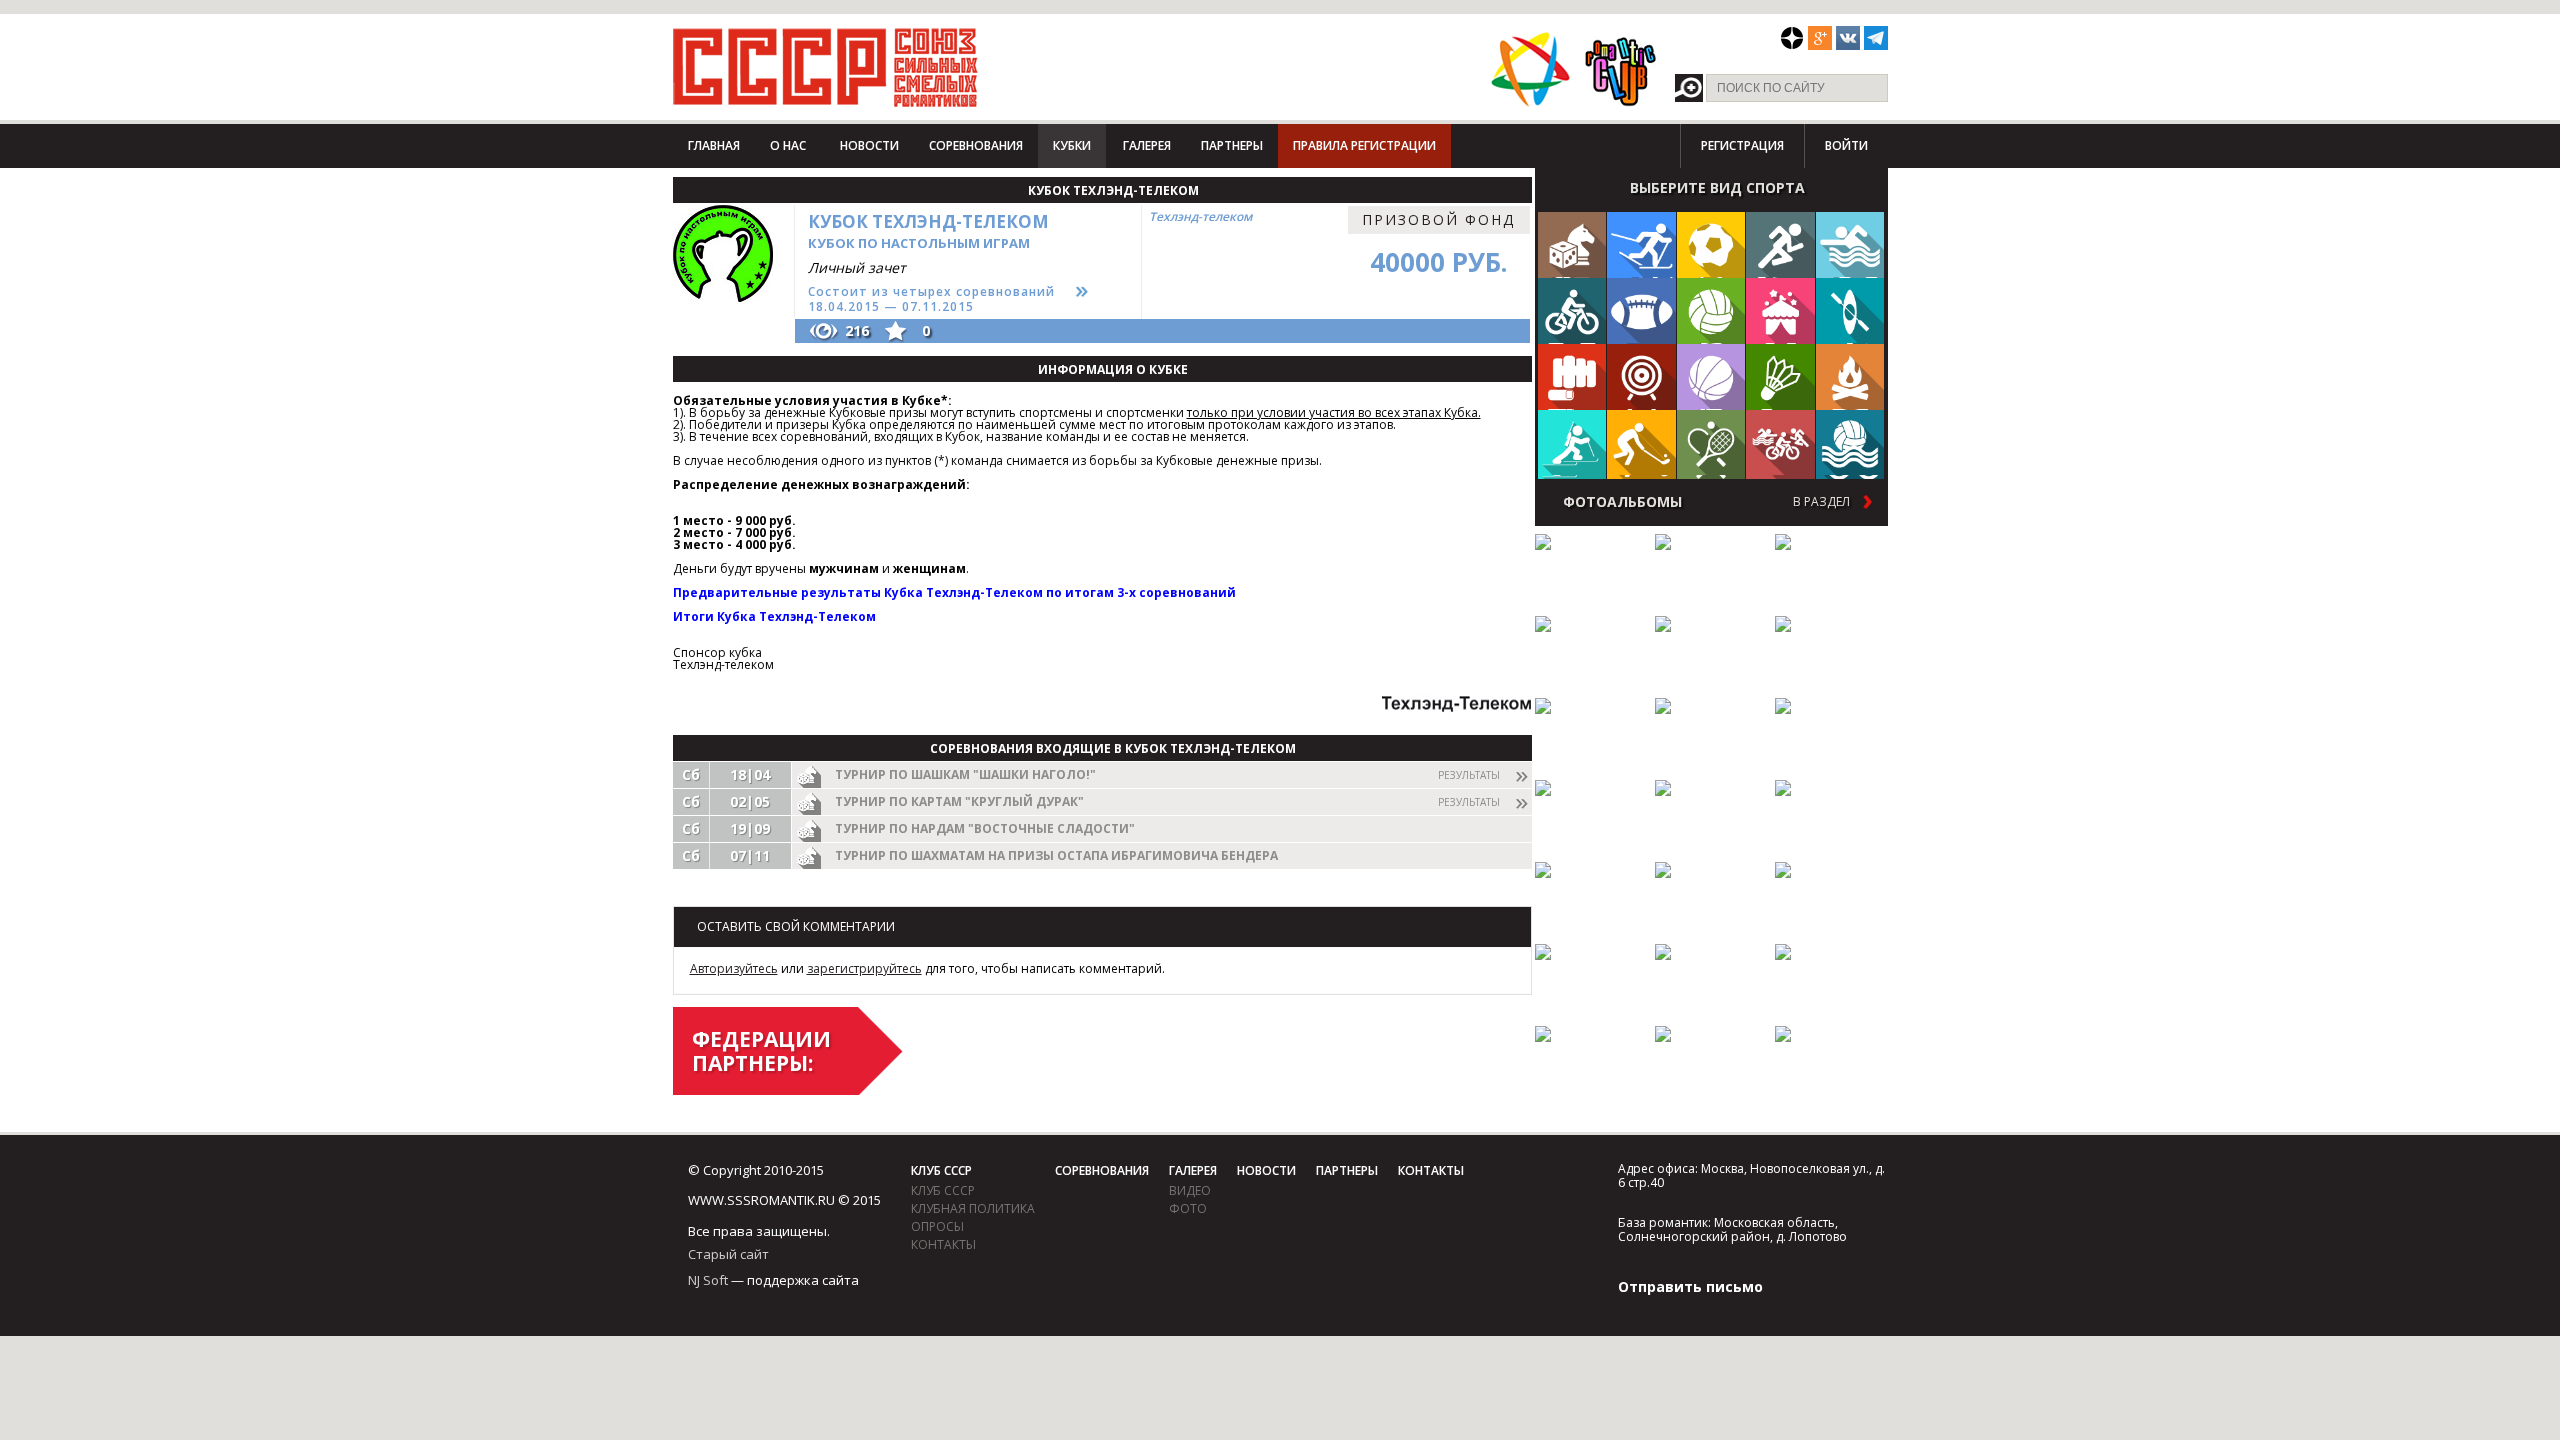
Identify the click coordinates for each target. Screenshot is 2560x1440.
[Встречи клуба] (1780, 310)
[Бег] (1780, 244)
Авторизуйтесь (734, 968)
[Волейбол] (1711, 310)
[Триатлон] (1780, 442)
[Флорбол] (1641, 442)
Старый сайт (728, 1254)
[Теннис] (1711, 442)
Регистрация (1742, 145)
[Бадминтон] (1780, 376)
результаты (1469, 775)
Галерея (1147, 145)
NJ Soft (708, 1280)
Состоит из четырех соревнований (931, 291)
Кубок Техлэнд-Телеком (928, 231)
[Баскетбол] (1711, 376)
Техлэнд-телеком (1200, 216)
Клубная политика (973, 1208)
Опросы (937, 1226)
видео (1190, 1190)
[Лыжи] (1641, 244)
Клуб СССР (941, 1170)
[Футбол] (1711, 244)
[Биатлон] (1572, 442)
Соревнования (976, 145)
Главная (714, 145)
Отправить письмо (1690, 1286)
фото (1188, 1208)
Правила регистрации (1364, 145)
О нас (788, 145)
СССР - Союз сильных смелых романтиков (825, 67)
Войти (1846, 145)
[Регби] (1641, 310)
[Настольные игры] (1572, 244)
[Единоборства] (1572, 376)
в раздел (1821, 502)
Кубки (1072, 145)
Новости (869, 145)
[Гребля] (1850, 310)
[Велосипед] (1572, 310)
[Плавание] (1850, 244)
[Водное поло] (1850, 442)
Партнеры (1232, 145)
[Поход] (1850, 376)
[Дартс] (1641, 376)
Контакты (943, 1244)
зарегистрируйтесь (864, 968)
